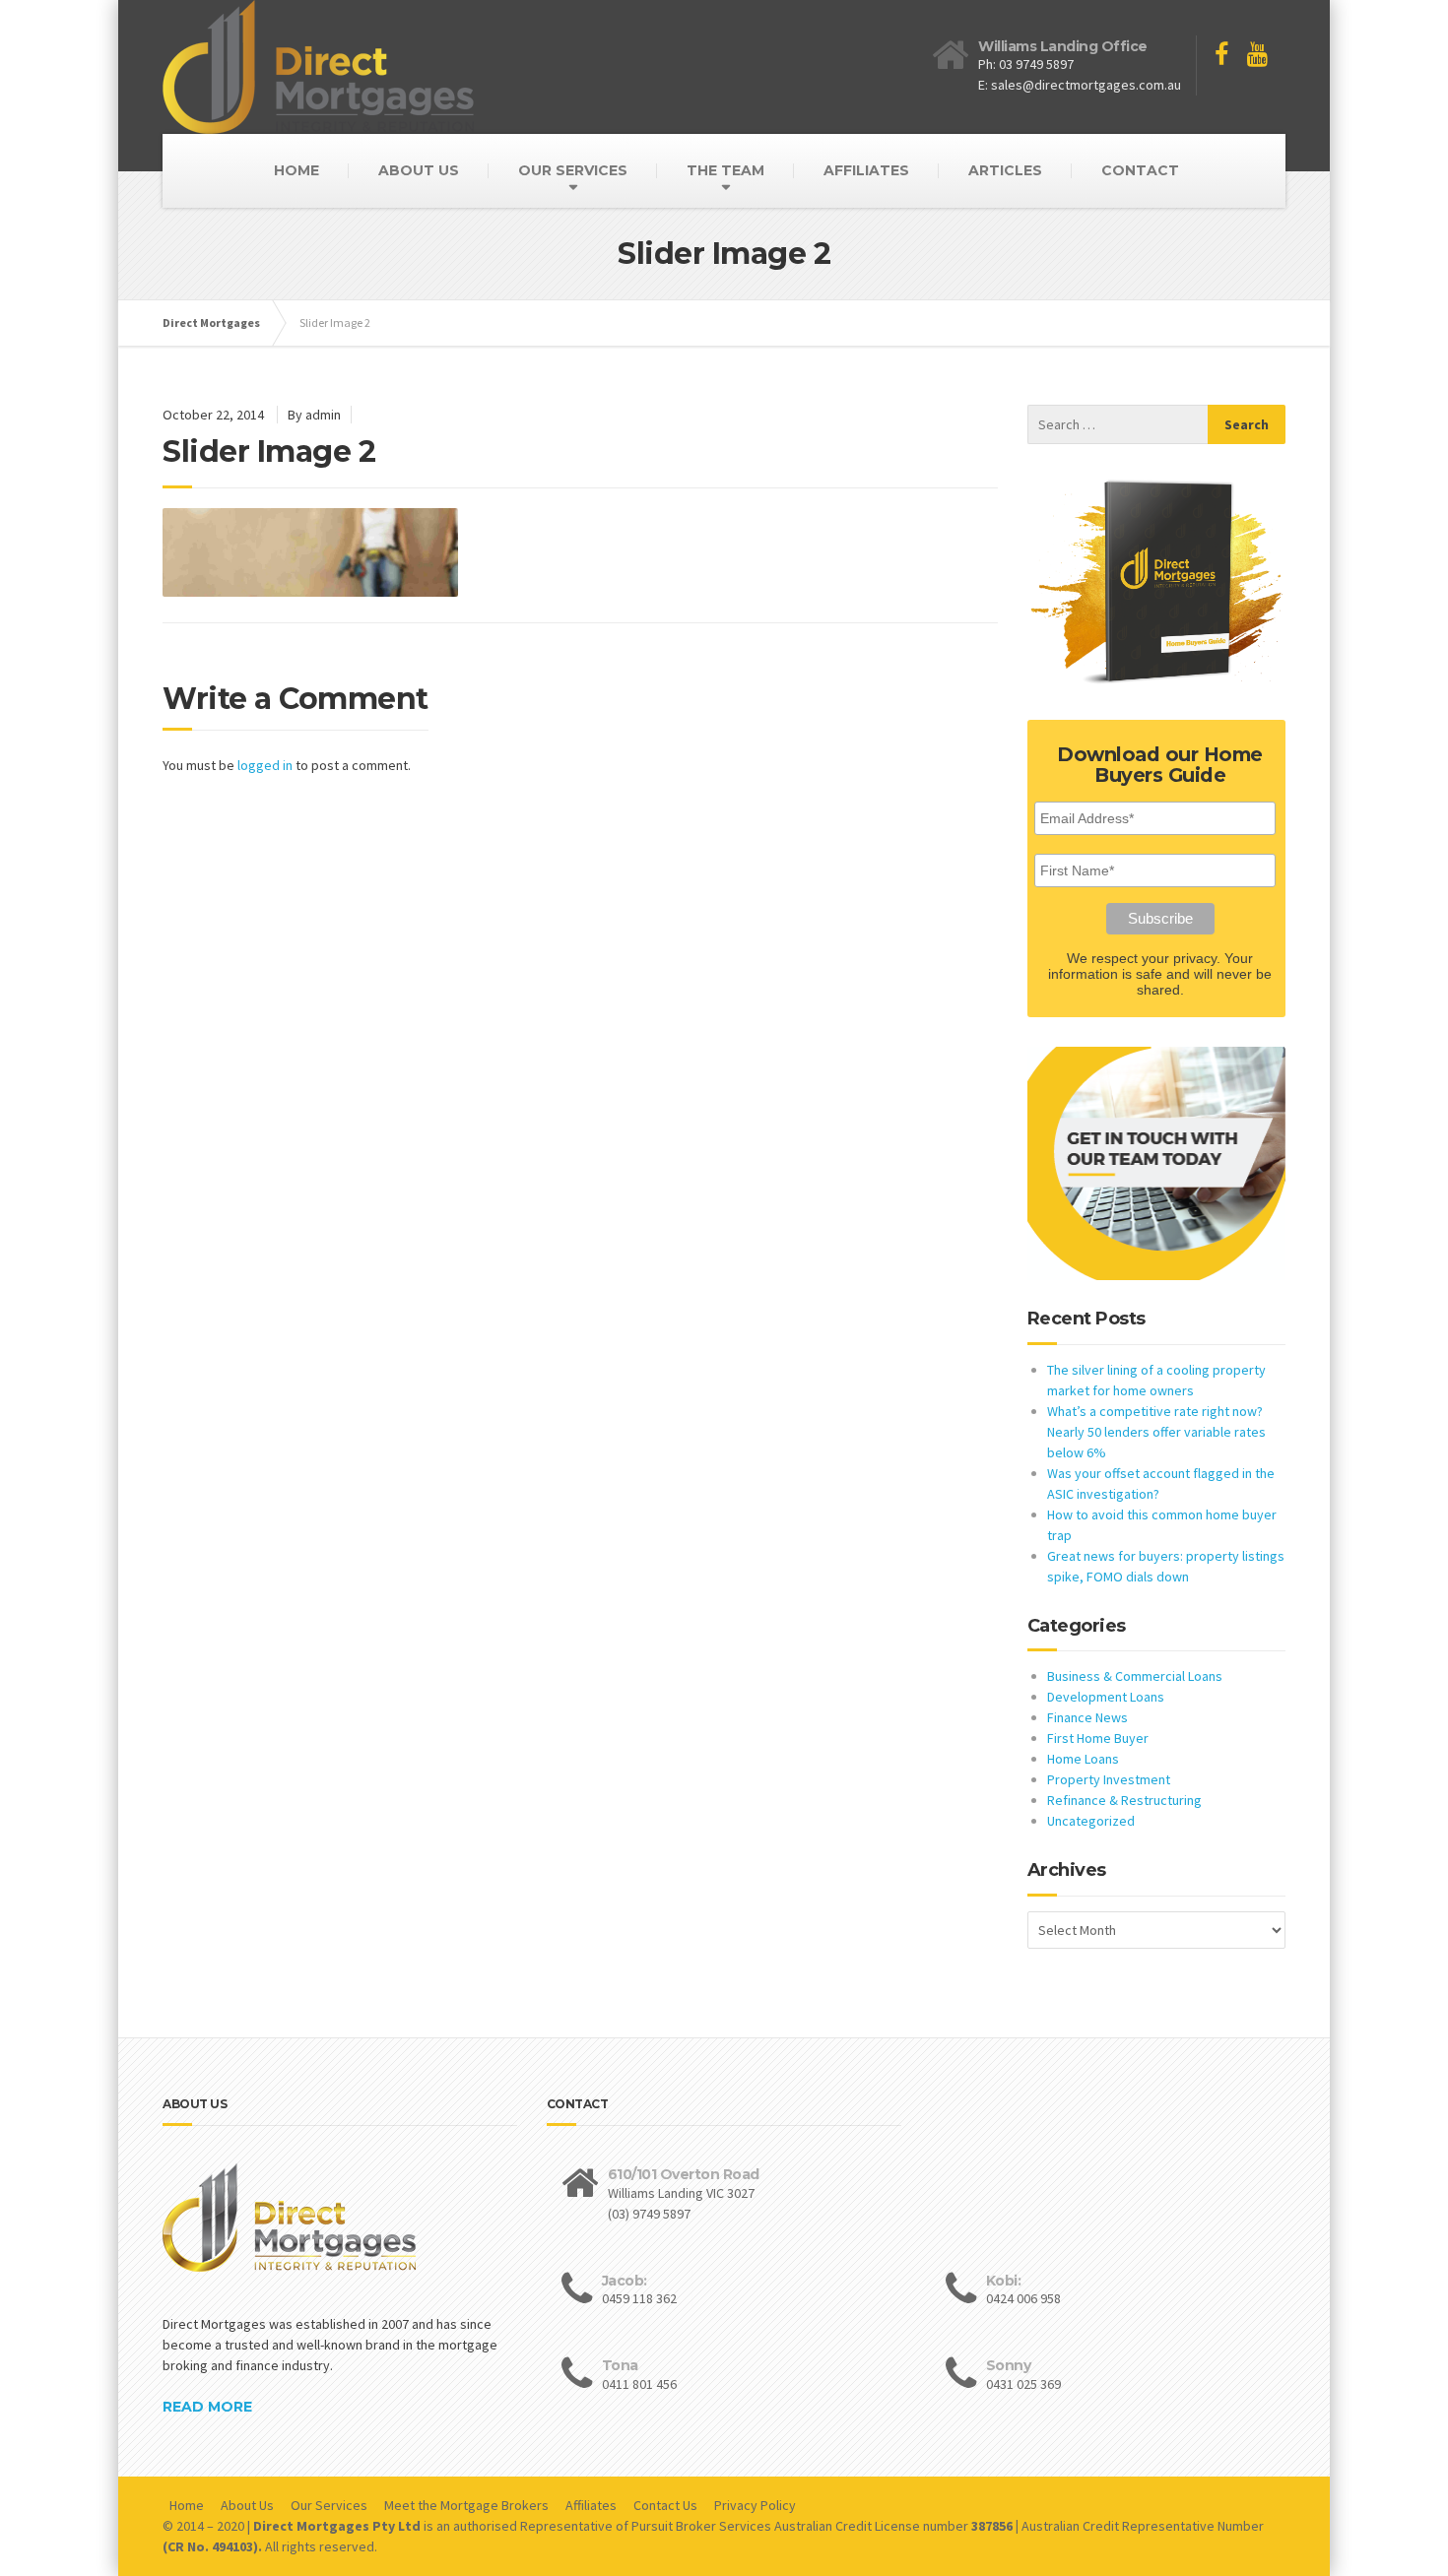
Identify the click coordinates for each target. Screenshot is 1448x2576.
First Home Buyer (1098, 1738)
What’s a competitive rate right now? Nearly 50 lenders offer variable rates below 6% (1156, 1432)
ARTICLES (1005, 170)
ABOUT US (419, 170)
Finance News (1087, 1717)
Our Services (329, 2505)
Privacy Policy (755, 2505)
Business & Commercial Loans (1135, 1676)
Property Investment (1109, 1779)
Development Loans (1106, 1697)
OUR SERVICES (573, 170)
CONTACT (1140, 170)
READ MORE (207, 2407)
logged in (265, 765)
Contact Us (665, 2505)
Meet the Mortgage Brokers (466, 2505)
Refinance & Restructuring (1124, 1800)
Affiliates (591, 2505)
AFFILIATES (866, 170)
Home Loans (1083, 1759)
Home (187, 2505)
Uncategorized (1091, 1821)
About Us (247, 2505)
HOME (296, 170)
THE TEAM (725, 170)
